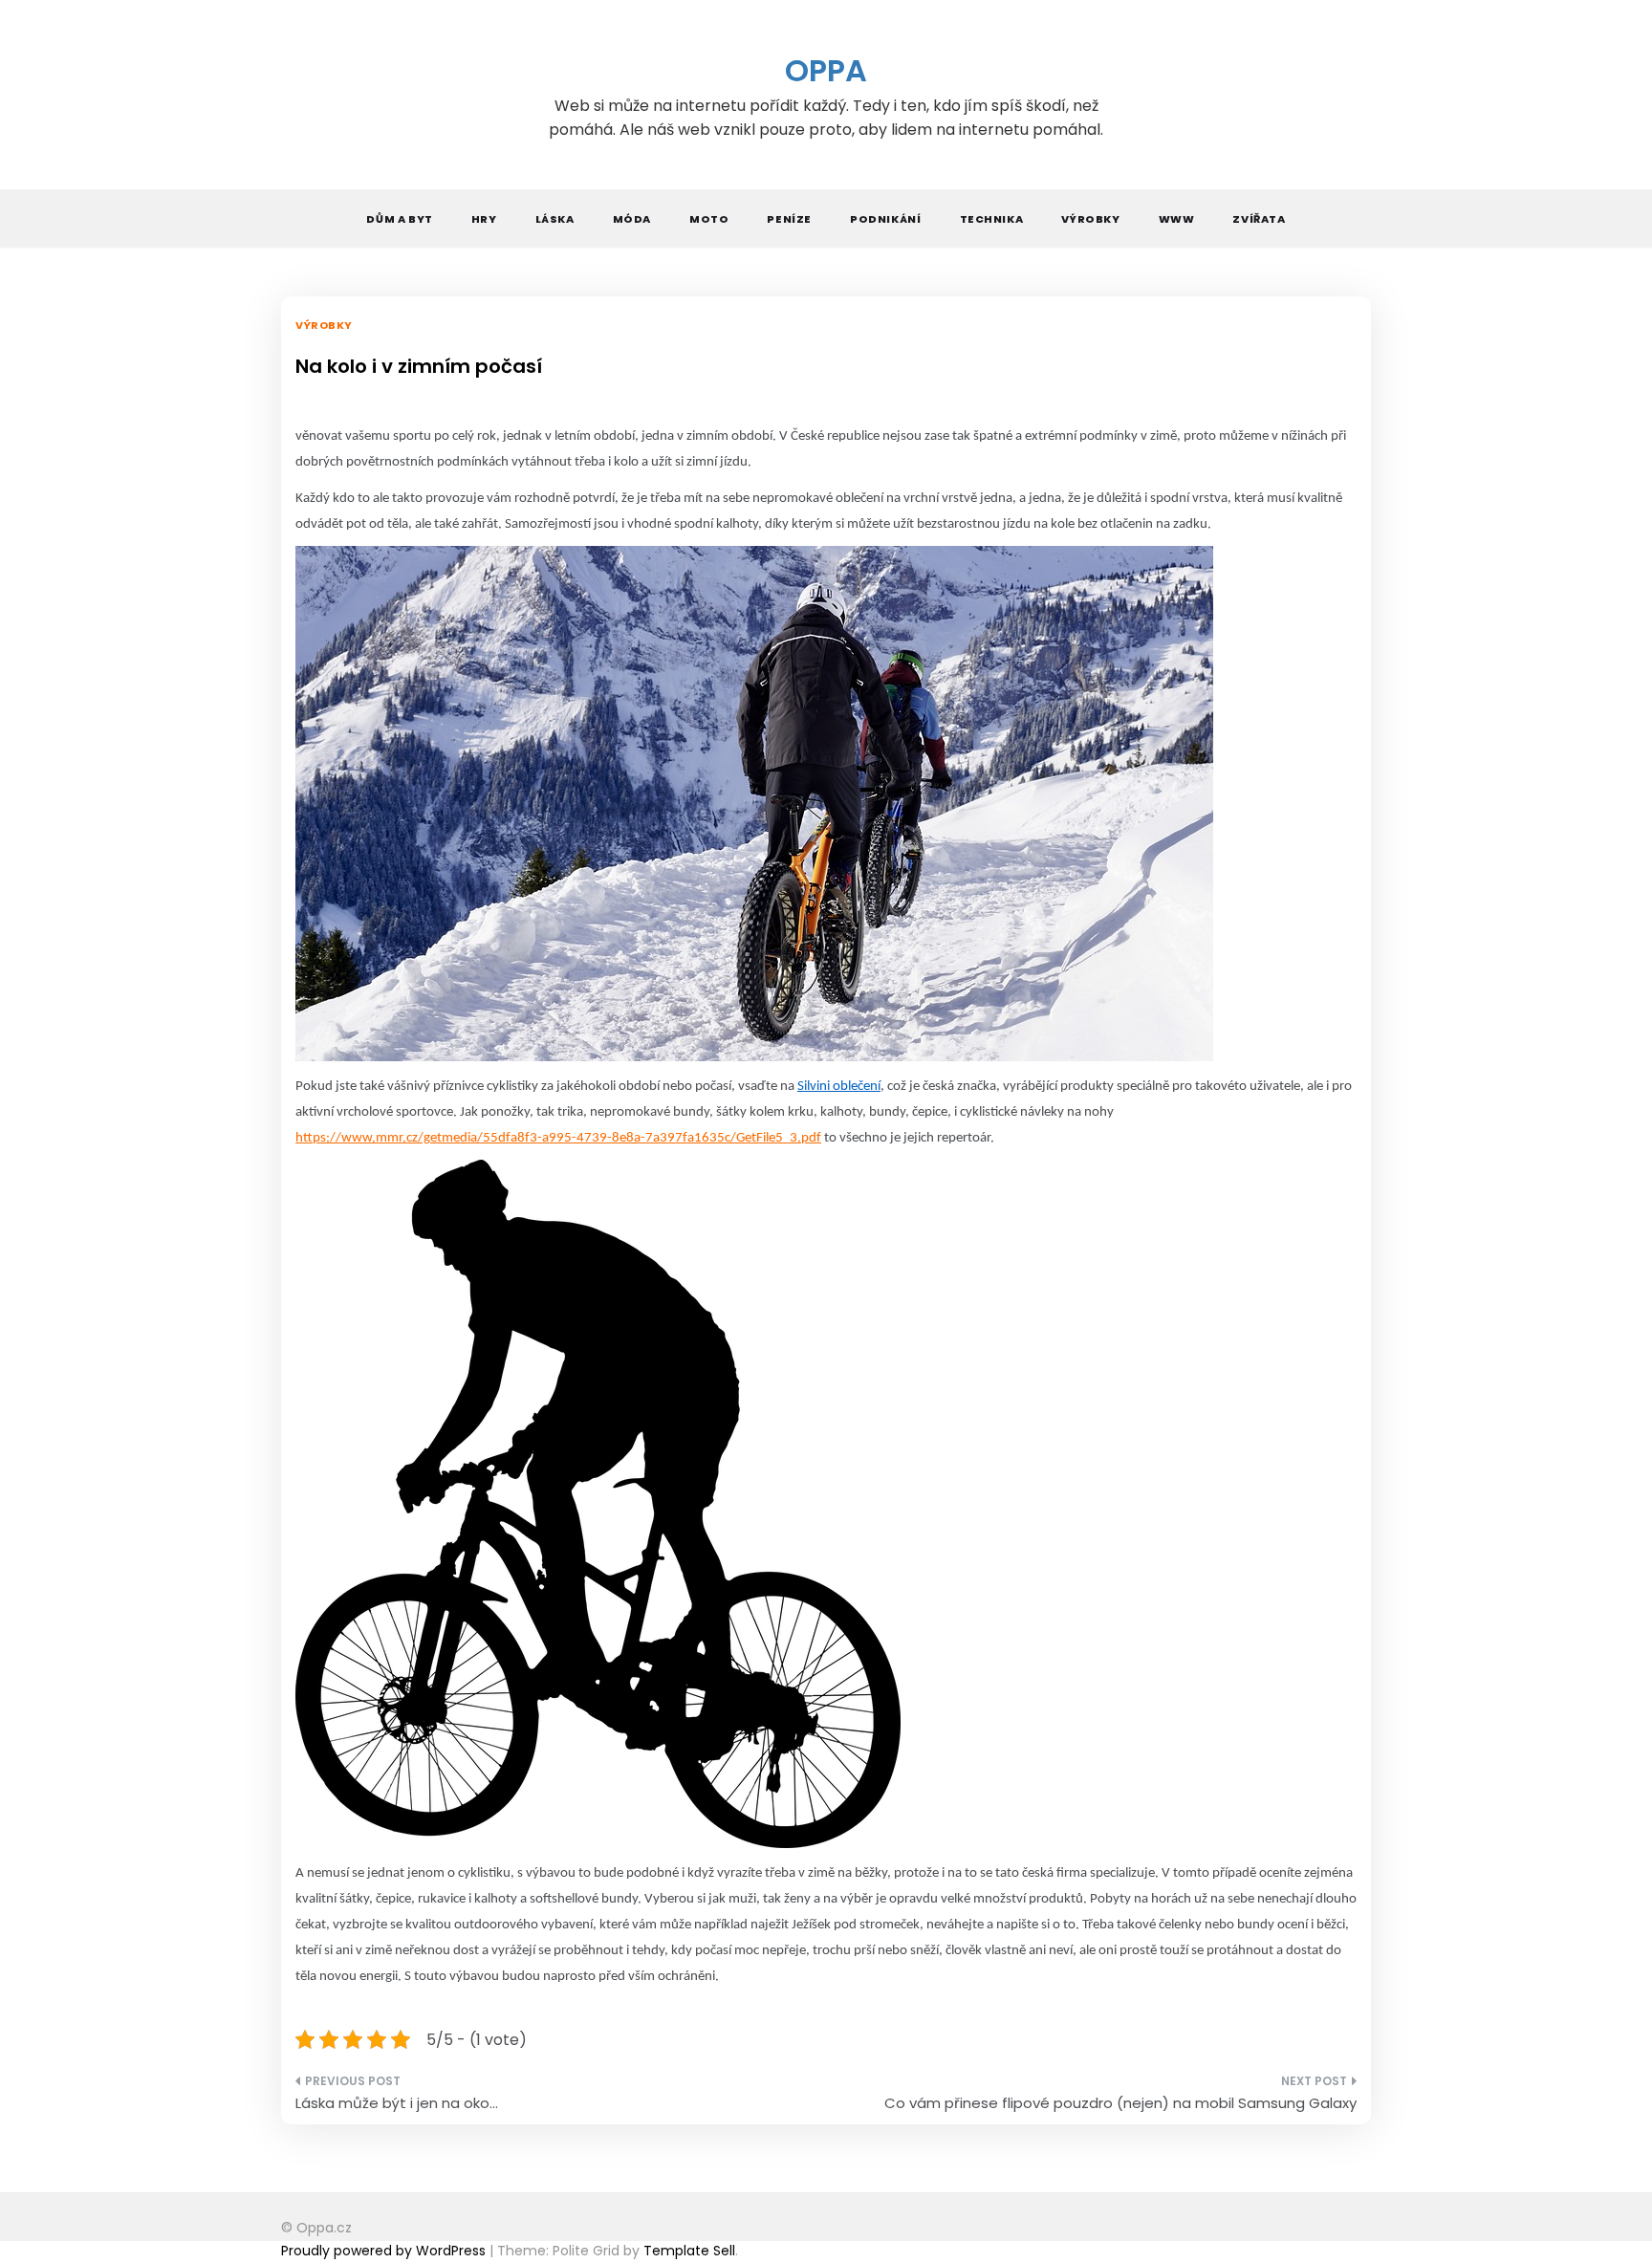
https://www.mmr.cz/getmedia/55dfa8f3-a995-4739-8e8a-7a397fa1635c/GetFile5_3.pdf (558, 1138)
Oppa (826, 70)
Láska (555, 219)
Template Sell (689, 2251)
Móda (632, 219)
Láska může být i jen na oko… (397, 2103)
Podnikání (885, 219)
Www (1177, 219)
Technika (992, 219)
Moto (709, 219)
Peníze (789, 219)
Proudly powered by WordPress (385, 2251)
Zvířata (1259, 219)
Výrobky (1090, 219)
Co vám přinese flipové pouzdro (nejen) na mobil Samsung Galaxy (1120, 2103)
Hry (484, 219)
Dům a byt (399, 219)
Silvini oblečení (839, 1087)
